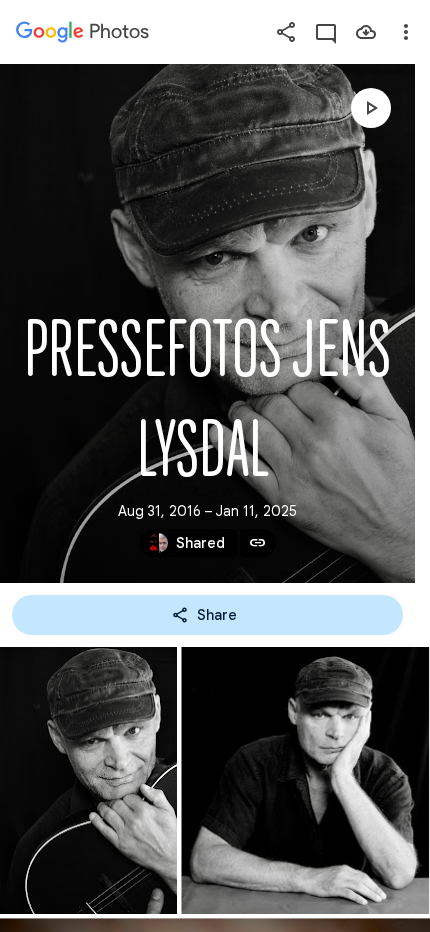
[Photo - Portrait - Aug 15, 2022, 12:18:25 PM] (305, 780)
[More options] (406, 32)
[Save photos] (366, 32)
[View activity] (326, 32)
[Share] (286, 32)
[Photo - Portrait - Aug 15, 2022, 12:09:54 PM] (88, 780)
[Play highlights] (371, 108)
